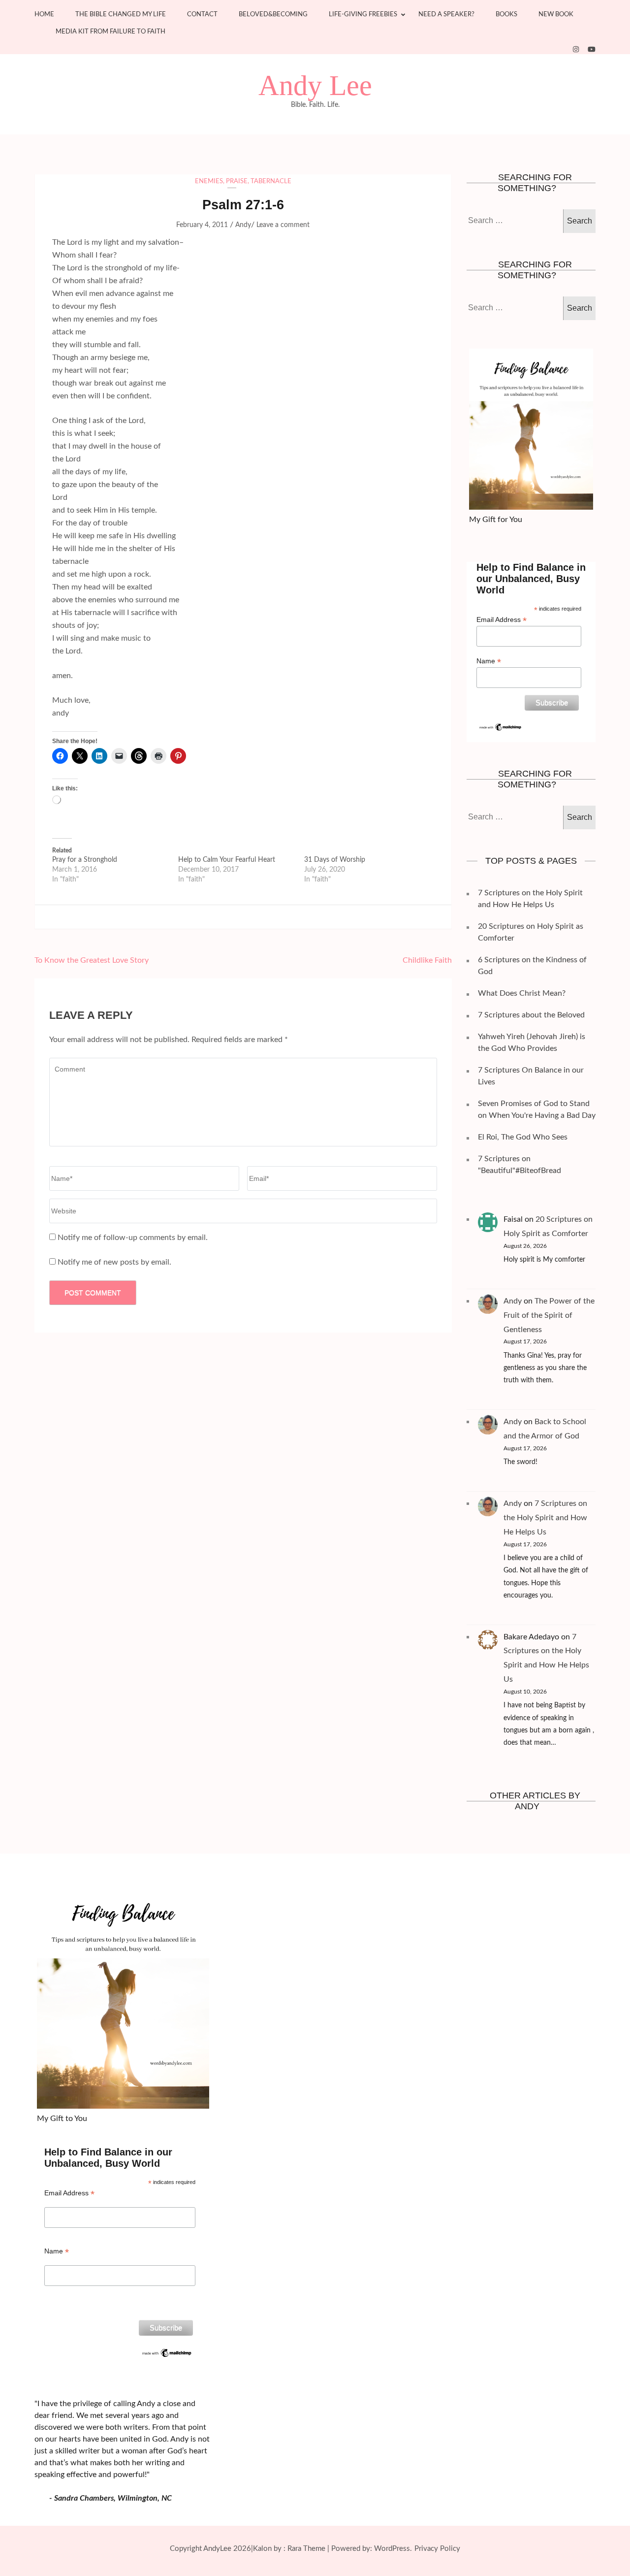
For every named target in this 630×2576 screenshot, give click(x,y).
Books (506, 15)
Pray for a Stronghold (85, 860)
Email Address (502, 620)
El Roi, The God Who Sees (523, 1137)
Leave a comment (283, 225)
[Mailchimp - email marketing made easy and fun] (501, 726)
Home (44, 15)
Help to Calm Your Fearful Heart (227, 860)
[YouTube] (592, 50)
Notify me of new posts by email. (114, 1262)
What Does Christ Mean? (522, 993)
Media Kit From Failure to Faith (110, 32)
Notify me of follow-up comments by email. (133, 1238)
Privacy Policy (437, 2549)
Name (489, 661)
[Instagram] (576, 50)
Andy (243, 225)
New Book (556, 15)
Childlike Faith (427, 960)
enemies (209, 181)
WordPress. (393, 2549)
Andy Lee (315, 86)
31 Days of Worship (335, 860)
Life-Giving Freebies (363, 15)
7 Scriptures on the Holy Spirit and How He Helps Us (545, 1518)
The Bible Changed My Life (121, 15)
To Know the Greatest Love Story (92, 960)
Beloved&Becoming (273, 15)
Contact (202, 15)
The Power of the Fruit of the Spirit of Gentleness (549, 1315)
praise (237, 181)
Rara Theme (306, 2549)
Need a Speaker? (446, 15)
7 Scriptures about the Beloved (531, 1015)
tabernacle (271, 181)
